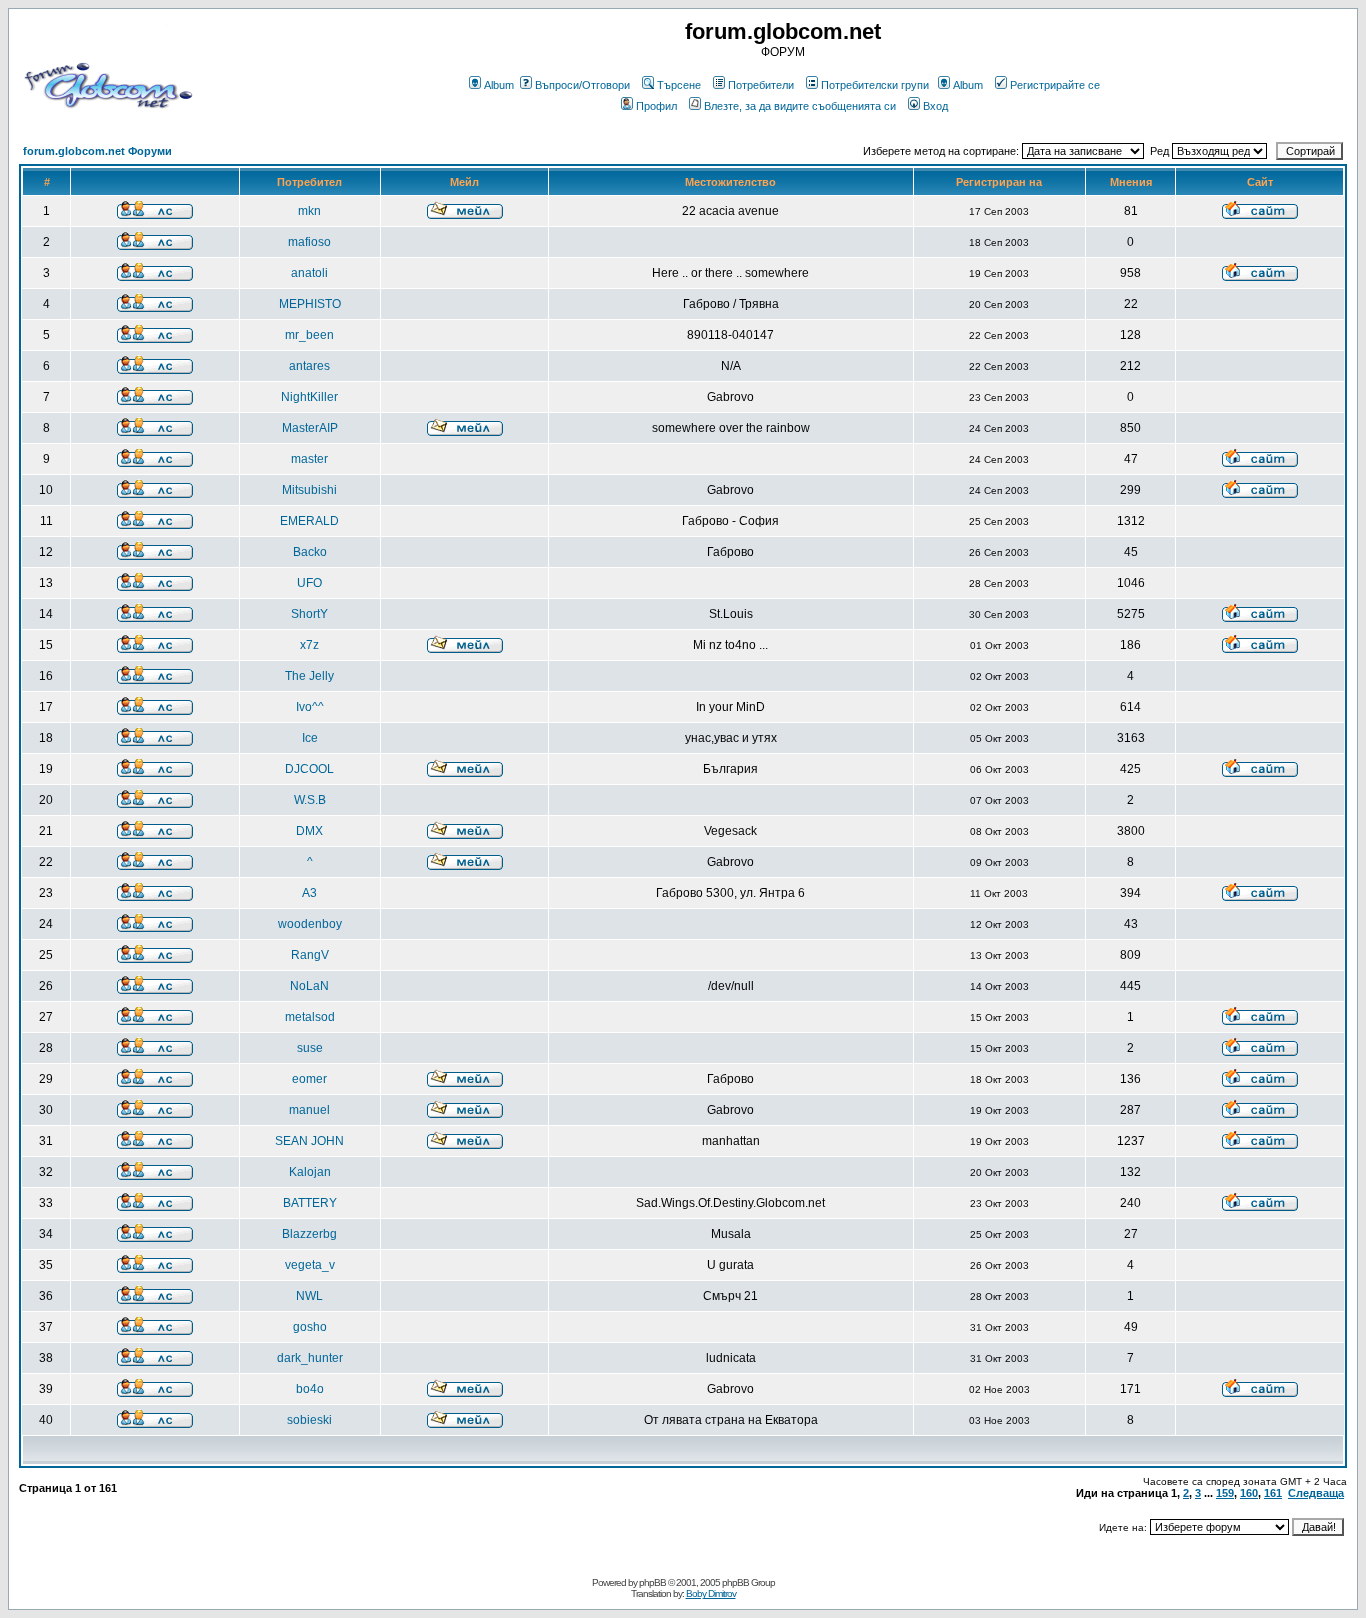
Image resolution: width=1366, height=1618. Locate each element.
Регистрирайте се (1055, 85)
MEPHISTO (310, 304)
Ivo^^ (310, 707)
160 (1249, 1493)
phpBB (652, 1582)
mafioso (309, 242)
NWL (309, 1296)
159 (1225, 1493)
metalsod (310, 1017)
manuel (309, 1110)
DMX (309, 831)
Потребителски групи (875, 85)
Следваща (1316, 1493)
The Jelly (309, 676)
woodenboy (310, 924)
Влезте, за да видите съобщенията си (800, 106)
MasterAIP (310, 428)
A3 (309, 893)
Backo (310, 552)
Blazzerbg (309, 1234)
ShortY (309, 614)
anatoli (309, 273)
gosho (310, 1327)
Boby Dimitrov (711, 1593)
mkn (309, 211)
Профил (656, 106)
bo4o (310, 1389)
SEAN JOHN (309, 1141)
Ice (310, 738)
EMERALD (309, 521)
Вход (935, 106)
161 (1273, 1493)
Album (499, 85)
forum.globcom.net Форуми (97, 151)
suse (310, 1048)
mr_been (309, 335)
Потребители (761, 85)
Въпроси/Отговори (582, 85)
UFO (309, 583)
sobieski (309, 1420)
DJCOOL (309, 769)
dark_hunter (310, 1358)
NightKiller (309, 397)
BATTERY (310, 1203)
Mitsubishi (309, 490)
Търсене (679, 85)
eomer (309, 1079)
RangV (310, 955)
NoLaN (309, 986)
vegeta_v (310, 1265)
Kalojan (310, 1172)
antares (309, 366)
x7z (309, 645)
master (309, 459)
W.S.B (310, 800)
